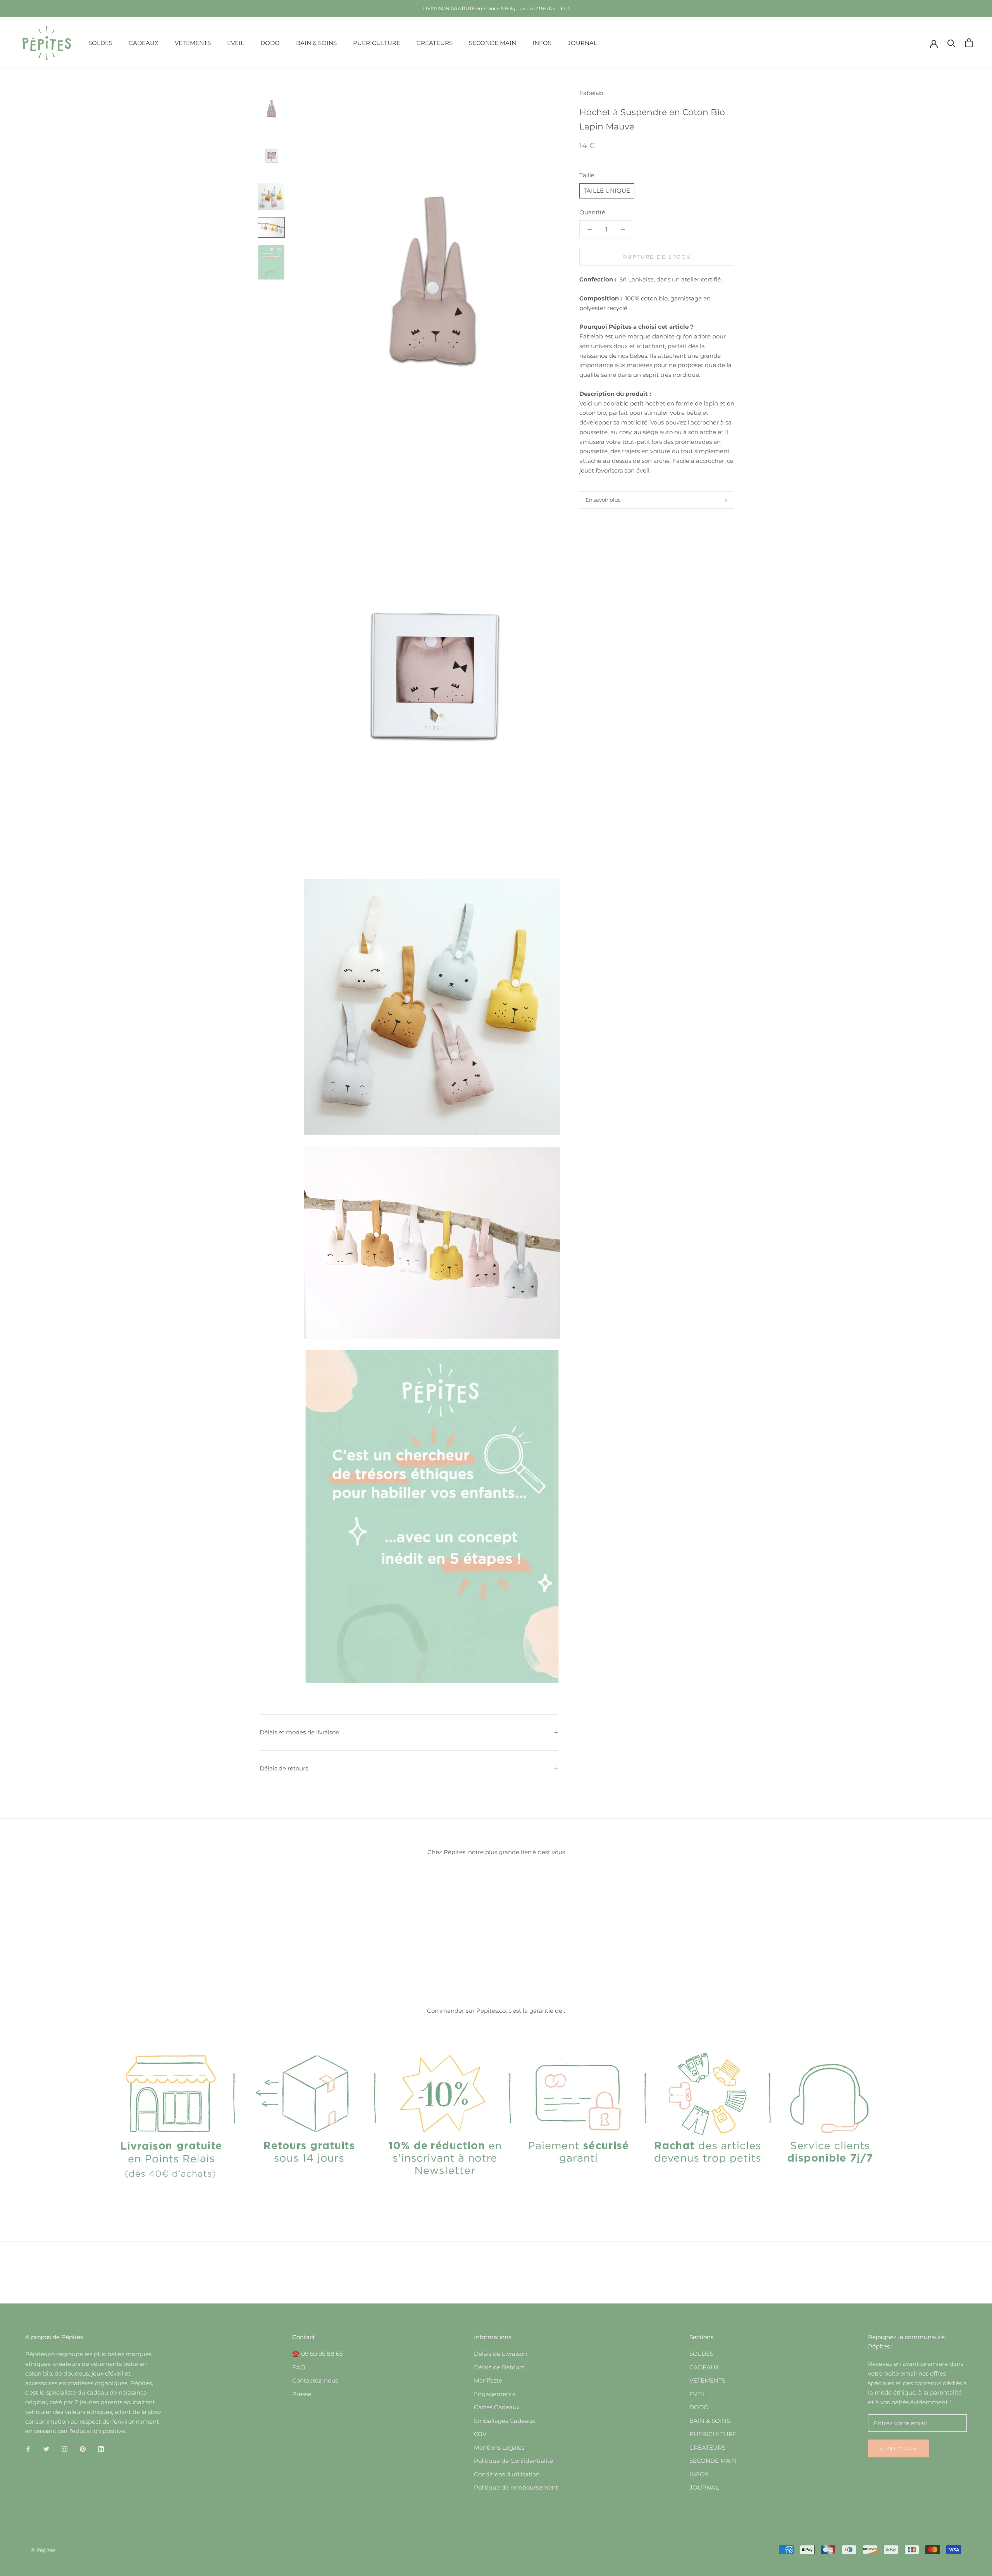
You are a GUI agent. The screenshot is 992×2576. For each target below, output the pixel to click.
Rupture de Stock (657, 257)
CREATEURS (435, 42)
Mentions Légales (499, 2447)
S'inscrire (899, 2448)
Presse (302, 2394)
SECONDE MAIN (493, 42)
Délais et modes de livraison (300, 1732)
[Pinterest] (83, 2449)
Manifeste (488, 2380)
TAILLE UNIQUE (607, 191)
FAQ (299, 2367)
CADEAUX (144, 42)
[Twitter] (46, 2449)
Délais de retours (284, 1768)
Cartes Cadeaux (497, 2407)
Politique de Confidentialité (513, 2461)
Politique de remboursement (516, 2487)
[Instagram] (65, 2449)
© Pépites (43, 2550)
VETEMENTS (193, 42)
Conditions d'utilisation (507, 2474)
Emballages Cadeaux (505, 2421)
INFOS (542, 42)
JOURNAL (582, 42)
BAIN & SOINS (316, 42)
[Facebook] (28, 2449)
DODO (270, 42)
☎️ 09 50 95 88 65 (317, 2354)
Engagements (494, 2394)
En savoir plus (603, 500)
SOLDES (100, 42)
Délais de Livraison (500, 2354)
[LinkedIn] (101, 2449)
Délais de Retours (499, 2367)
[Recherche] (952, 43)
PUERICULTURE (377, 42)
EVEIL (236, 42)
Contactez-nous (315, 2380)
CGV (480, 2434)
